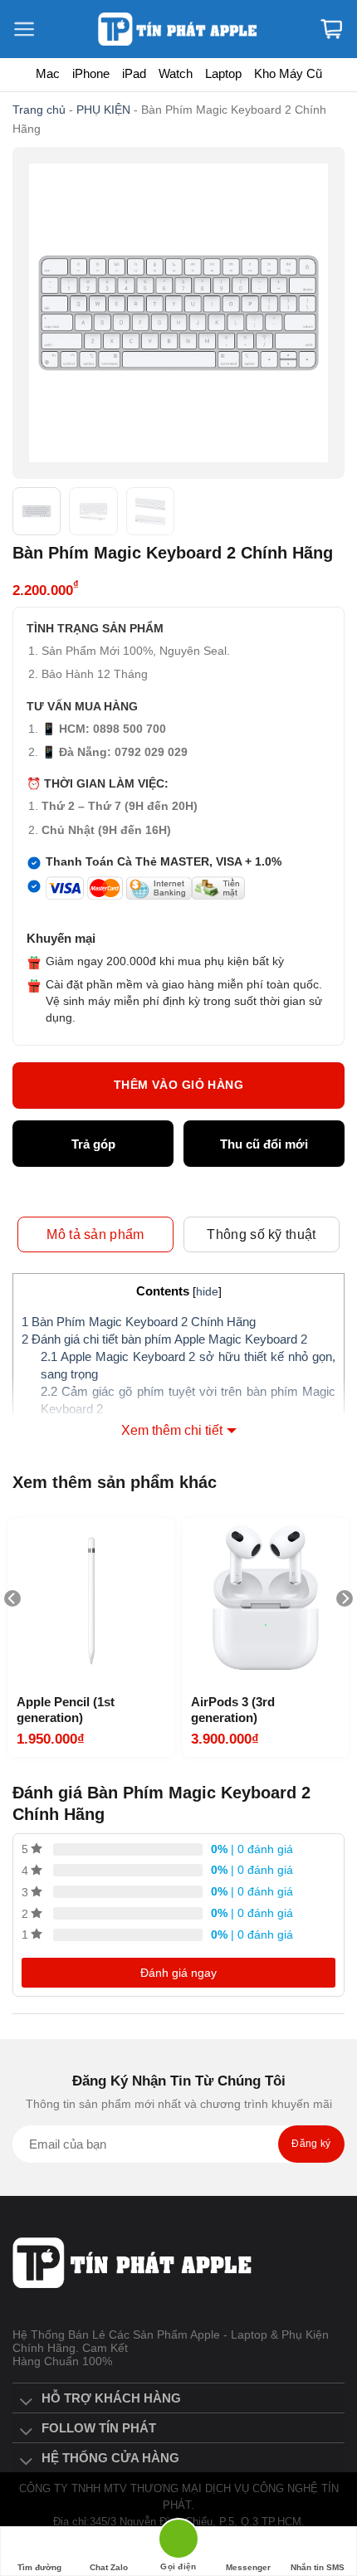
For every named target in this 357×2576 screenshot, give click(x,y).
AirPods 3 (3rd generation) (233, 1710)
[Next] (345, 1632)
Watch (176, 73)
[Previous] (12, 1632)
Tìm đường (39, 2567)
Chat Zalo (109, 2567)
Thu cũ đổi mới (264, 1144)
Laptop (223, 73)
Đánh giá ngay (178, 1973)
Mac (48, 73)
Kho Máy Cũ (288, 73)
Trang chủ (39, 110)
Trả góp (93, 1144)
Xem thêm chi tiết (172, 1430)
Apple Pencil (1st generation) (66, 1710)
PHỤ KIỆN (103, 110)
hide (207, 1292)
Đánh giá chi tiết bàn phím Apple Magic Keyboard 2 (164, 1339)
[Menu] (33, 29)
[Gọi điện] (178, 2542)
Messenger (248, 2567)
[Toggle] (26, 2403)
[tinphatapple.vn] (179, 29)
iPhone (91, 73)
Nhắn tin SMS (318, 2567)
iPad (134, 73)
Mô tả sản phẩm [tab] (95, 1234)
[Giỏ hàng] (331, 29)
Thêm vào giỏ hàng (178, 1085)
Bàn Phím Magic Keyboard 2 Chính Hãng (139, 1322)
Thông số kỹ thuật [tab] (261, 1234)
